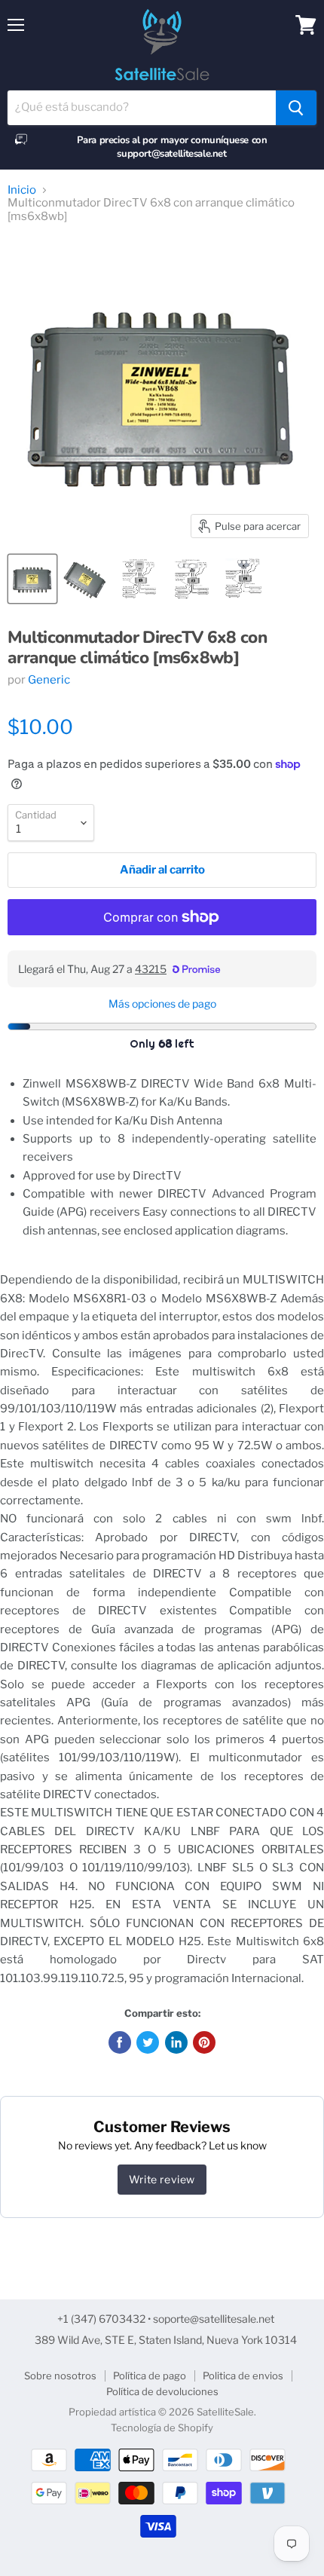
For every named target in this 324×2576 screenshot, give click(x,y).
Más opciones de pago (162, 1004)
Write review (162, 2179)
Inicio (22, 190)
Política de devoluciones (162, 2391)
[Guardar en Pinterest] (204, 2042)
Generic (49, 680)
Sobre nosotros (60, 2376)
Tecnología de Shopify (162, 2428)
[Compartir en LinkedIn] (176, 2042)
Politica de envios (243, 2376)
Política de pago (150, 2376)
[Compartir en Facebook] (120, 2042)
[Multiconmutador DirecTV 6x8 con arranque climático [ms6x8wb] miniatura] (32, 579)
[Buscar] (296, 108)
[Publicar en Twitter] (148, 2042)
